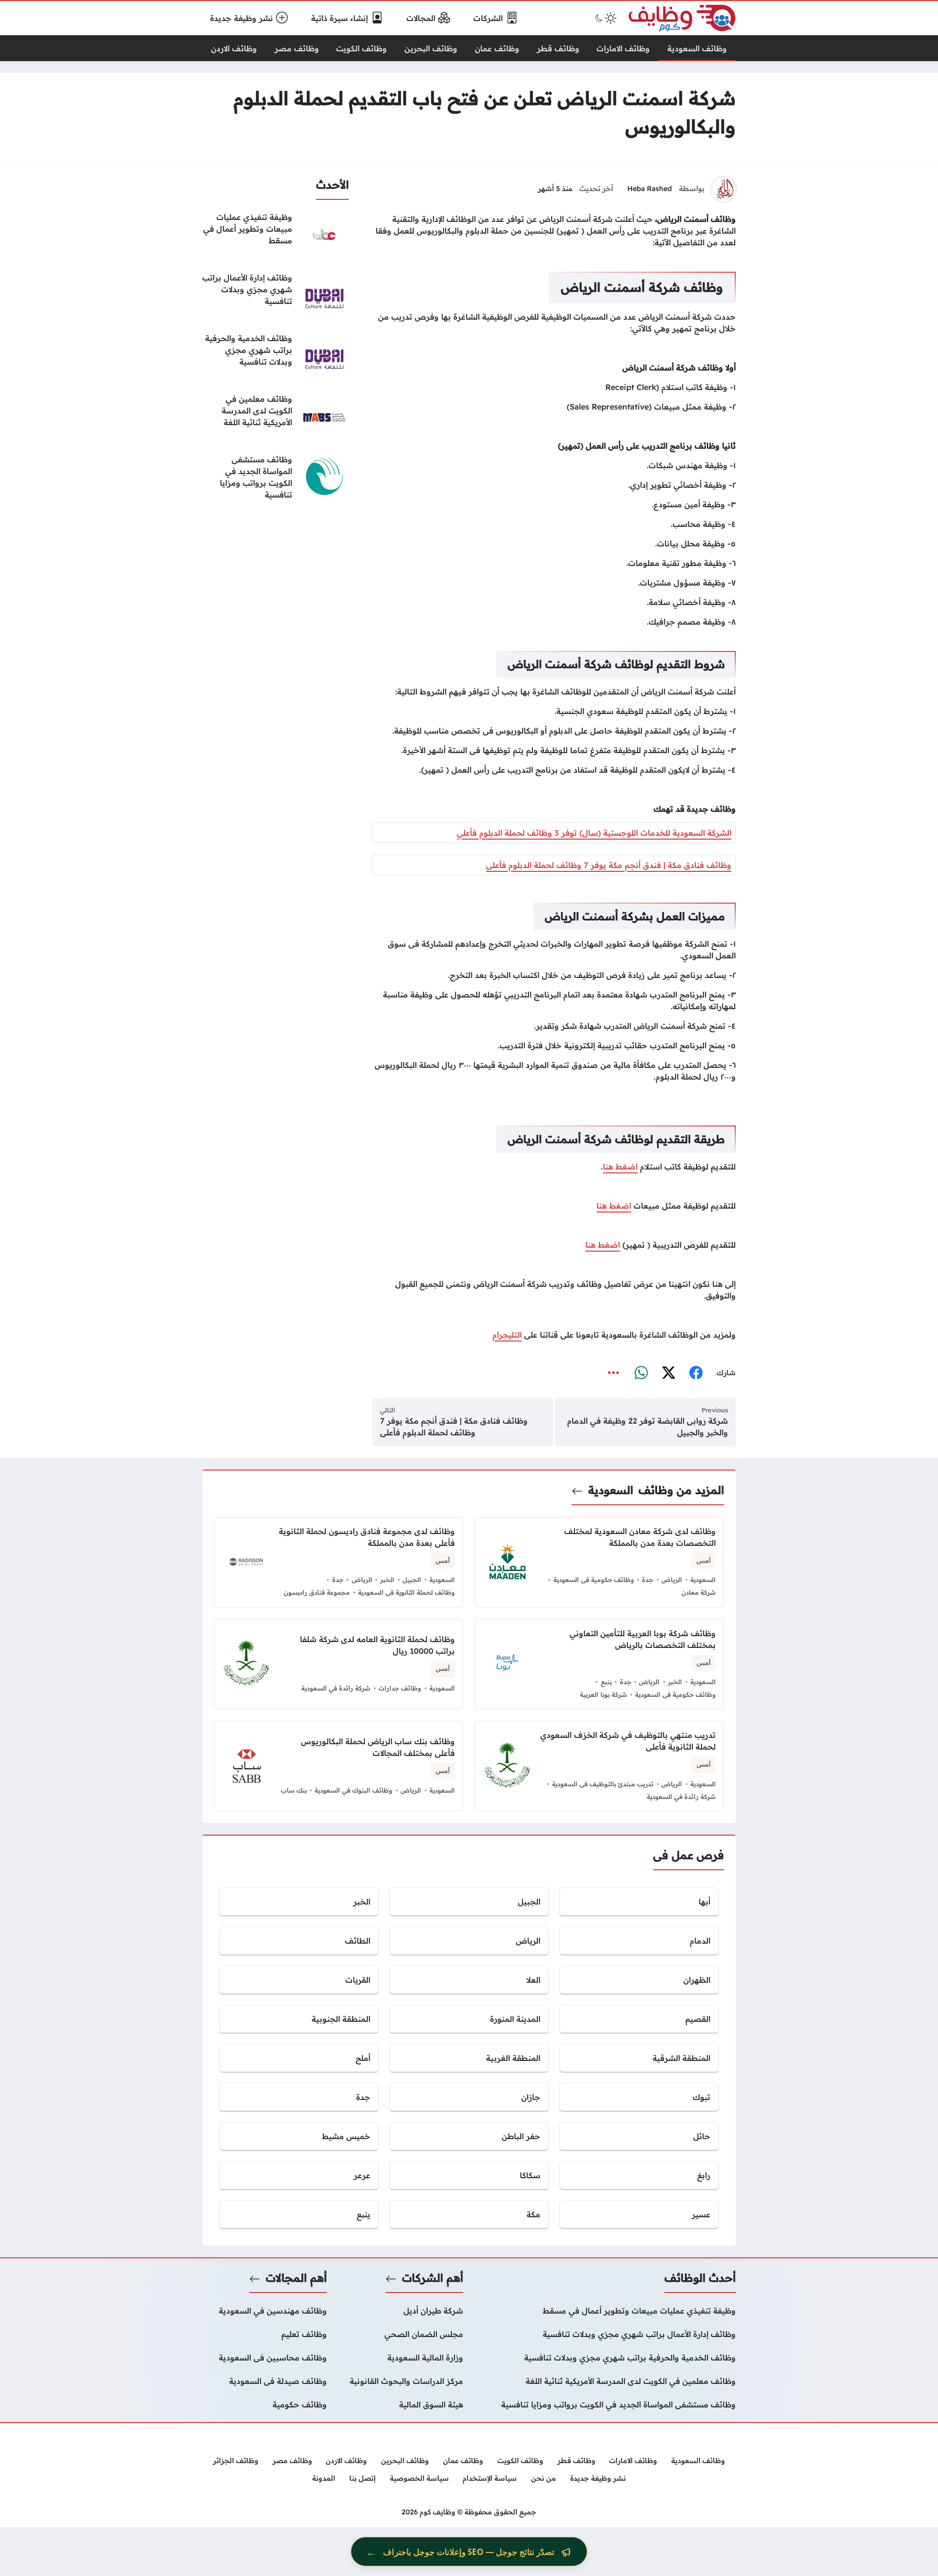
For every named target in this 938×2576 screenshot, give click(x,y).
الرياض (672, 1580)
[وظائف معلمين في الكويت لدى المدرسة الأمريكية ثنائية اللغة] (276, 417)
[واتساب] (641, 1373)
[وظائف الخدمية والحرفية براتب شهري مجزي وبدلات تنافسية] (276, 357)
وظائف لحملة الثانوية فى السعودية (406, 1592)
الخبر (387, 1580)
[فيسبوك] (696, 1373)
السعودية (611, 1490)
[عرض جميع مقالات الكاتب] (724, 189)
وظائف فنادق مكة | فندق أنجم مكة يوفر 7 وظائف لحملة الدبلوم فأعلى (609, 865)
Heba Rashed (650, 189)
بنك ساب (294, 1790)
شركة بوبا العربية (603, 1694)
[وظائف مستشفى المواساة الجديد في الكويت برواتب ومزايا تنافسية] (276, 478)
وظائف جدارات (400, 1688)
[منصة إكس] (668, 1373)
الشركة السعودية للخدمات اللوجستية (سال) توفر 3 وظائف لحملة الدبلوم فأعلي (594, 833)
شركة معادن (699, 1592)
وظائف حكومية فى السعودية (594, 1580)
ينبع (606, 1682)
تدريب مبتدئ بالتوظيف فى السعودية (603, 1784)
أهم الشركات (433, 2278)
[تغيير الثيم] (605, 18)
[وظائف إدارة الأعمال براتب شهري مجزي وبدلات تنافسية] (276, 296)
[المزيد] (614, 1373)
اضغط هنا (620, 1167)
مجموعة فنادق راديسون (317, 1592)
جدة (648, 1580)
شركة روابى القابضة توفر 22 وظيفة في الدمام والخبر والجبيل (648, 1427)
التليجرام (507, 1335)
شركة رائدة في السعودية (336, 1688)
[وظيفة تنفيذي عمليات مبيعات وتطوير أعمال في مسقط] (276, 236)
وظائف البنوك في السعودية (353, 1790)
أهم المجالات (296, 2278)
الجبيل (412, 1580)
